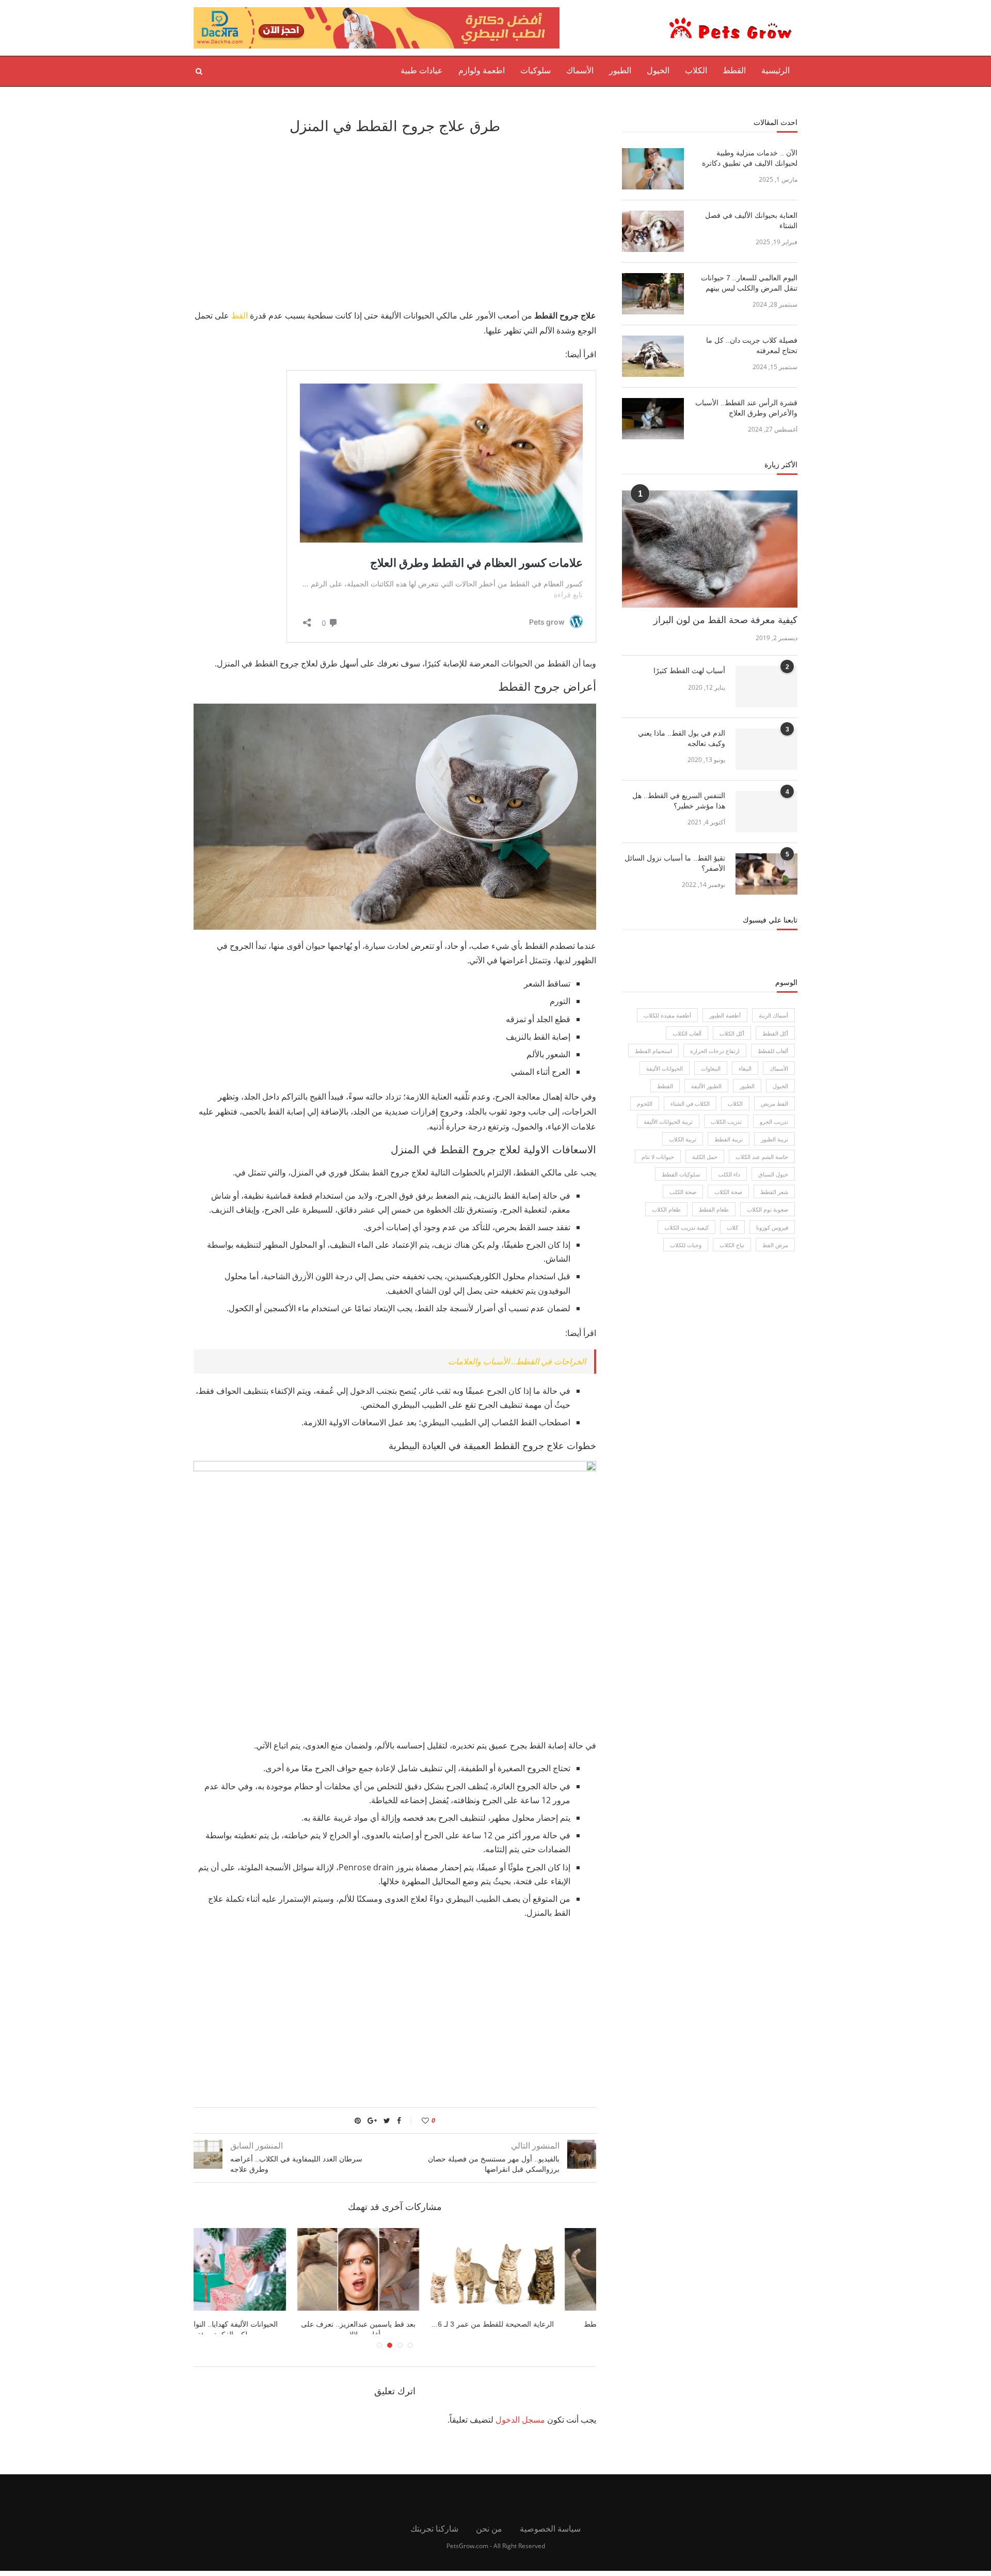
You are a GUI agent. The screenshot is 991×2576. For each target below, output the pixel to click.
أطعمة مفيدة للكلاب (667, 1015)
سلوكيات (536, 70)
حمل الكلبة (705, 1157)
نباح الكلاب (732, 1245)
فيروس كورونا (772, 1227)
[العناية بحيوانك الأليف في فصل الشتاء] (653, 231)
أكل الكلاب (732, 1033)
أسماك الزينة (773, 1015)
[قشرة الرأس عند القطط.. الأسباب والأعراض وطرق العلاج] (653, 419)
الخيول (658, 70)
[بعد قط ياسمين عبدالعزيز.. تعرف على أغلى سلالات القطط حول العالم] (529, 2269)
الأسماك (580, 70)
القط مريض (774, 1103)
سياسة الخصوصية (550, 2534)
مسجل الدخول (520, 2425)
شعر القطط (774, 1192)
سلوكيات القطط (681, 1174)
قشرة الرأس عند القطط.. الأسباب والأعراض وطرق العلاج (746, 408)
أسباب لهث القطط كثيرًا (689, 671)
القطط (734, 70)
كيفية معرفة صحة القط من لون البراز (725, 620)
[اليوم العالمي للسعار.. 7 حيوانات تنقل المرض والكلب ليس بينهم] (653, 294)
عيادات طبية (422, 70)
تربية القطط (729, 1139)
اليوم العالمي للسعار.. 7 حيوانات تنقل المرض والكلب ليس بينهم (749, 283)
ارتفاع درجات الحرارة (715, 1051)
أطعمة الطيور (725, 1015)
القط (239, 315)
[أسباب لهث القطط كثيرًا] (766, 687)
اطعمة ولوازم (482, 70)
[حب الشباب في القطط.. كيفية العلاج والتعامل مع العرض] (261, 2269)
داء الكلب (729, 1174)
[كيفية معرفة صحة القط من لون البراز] (710, 549)
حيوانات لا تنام (658, 1157)
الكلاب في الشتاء (690, 1103)
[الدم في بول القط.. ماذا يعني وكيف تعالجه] (766, 749)
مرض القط (775, 1245)
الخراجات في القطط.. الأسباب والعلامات (517, 1361)
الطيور (620, 70)
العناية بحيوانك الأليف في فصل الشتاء (751, 220)
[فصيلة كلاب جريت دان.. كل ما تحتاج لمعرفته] (653, 356)
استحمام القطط (653, 1051)
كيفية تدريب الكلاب (686, 1227)
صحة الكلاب (728, 1192)
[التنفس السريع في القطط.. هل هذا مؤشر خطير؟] (766, 812)
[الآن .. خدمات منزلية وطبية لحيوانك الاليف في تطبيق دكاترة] (653, 169)
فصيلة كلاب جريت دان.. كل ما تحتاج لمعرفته (752, 345)
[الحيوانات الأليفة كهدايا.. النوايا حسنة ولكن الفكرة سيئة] (395, 2269)
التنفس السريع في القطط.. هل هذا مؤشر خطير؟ (679, 801)
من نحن (489, 2534)
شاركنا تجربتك (434, 2534)
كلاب (732, 1227)
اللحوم (645, 1103)
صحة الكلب (683, 1192)
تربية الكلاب (683, 1139)
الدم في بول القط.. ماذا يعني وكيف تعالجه (682, 738)
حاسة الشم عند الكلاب (762, 1157)
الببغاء (745, 1068)
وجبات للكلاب (686, 1245)
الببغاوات (711, 1068)
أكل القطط (775, 1033)
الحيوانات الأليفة (665, 1068)
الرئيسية (776, 70)
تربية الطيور (774, 1139)
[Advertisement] (395, 220)
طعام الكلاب (666, 1209)
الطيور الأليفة (706, 1086)
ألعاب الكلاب (687, 1033)
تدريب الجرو (774, 1122)
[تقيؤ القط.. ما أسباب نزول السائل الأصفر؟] (766, 874)
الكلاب (696, 70)
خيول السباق (773, 1174)
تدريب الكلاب (726, 1122)
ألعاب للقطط (773, 1051)
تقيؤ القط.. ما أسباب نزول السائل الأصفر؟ (675, 863)
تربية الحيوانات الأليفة (668, 1122)
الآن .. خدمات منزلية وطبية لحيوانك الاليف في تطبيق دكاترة (750, 158)
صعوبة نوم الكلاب (768, 1209)
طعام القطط (714, 1209)
